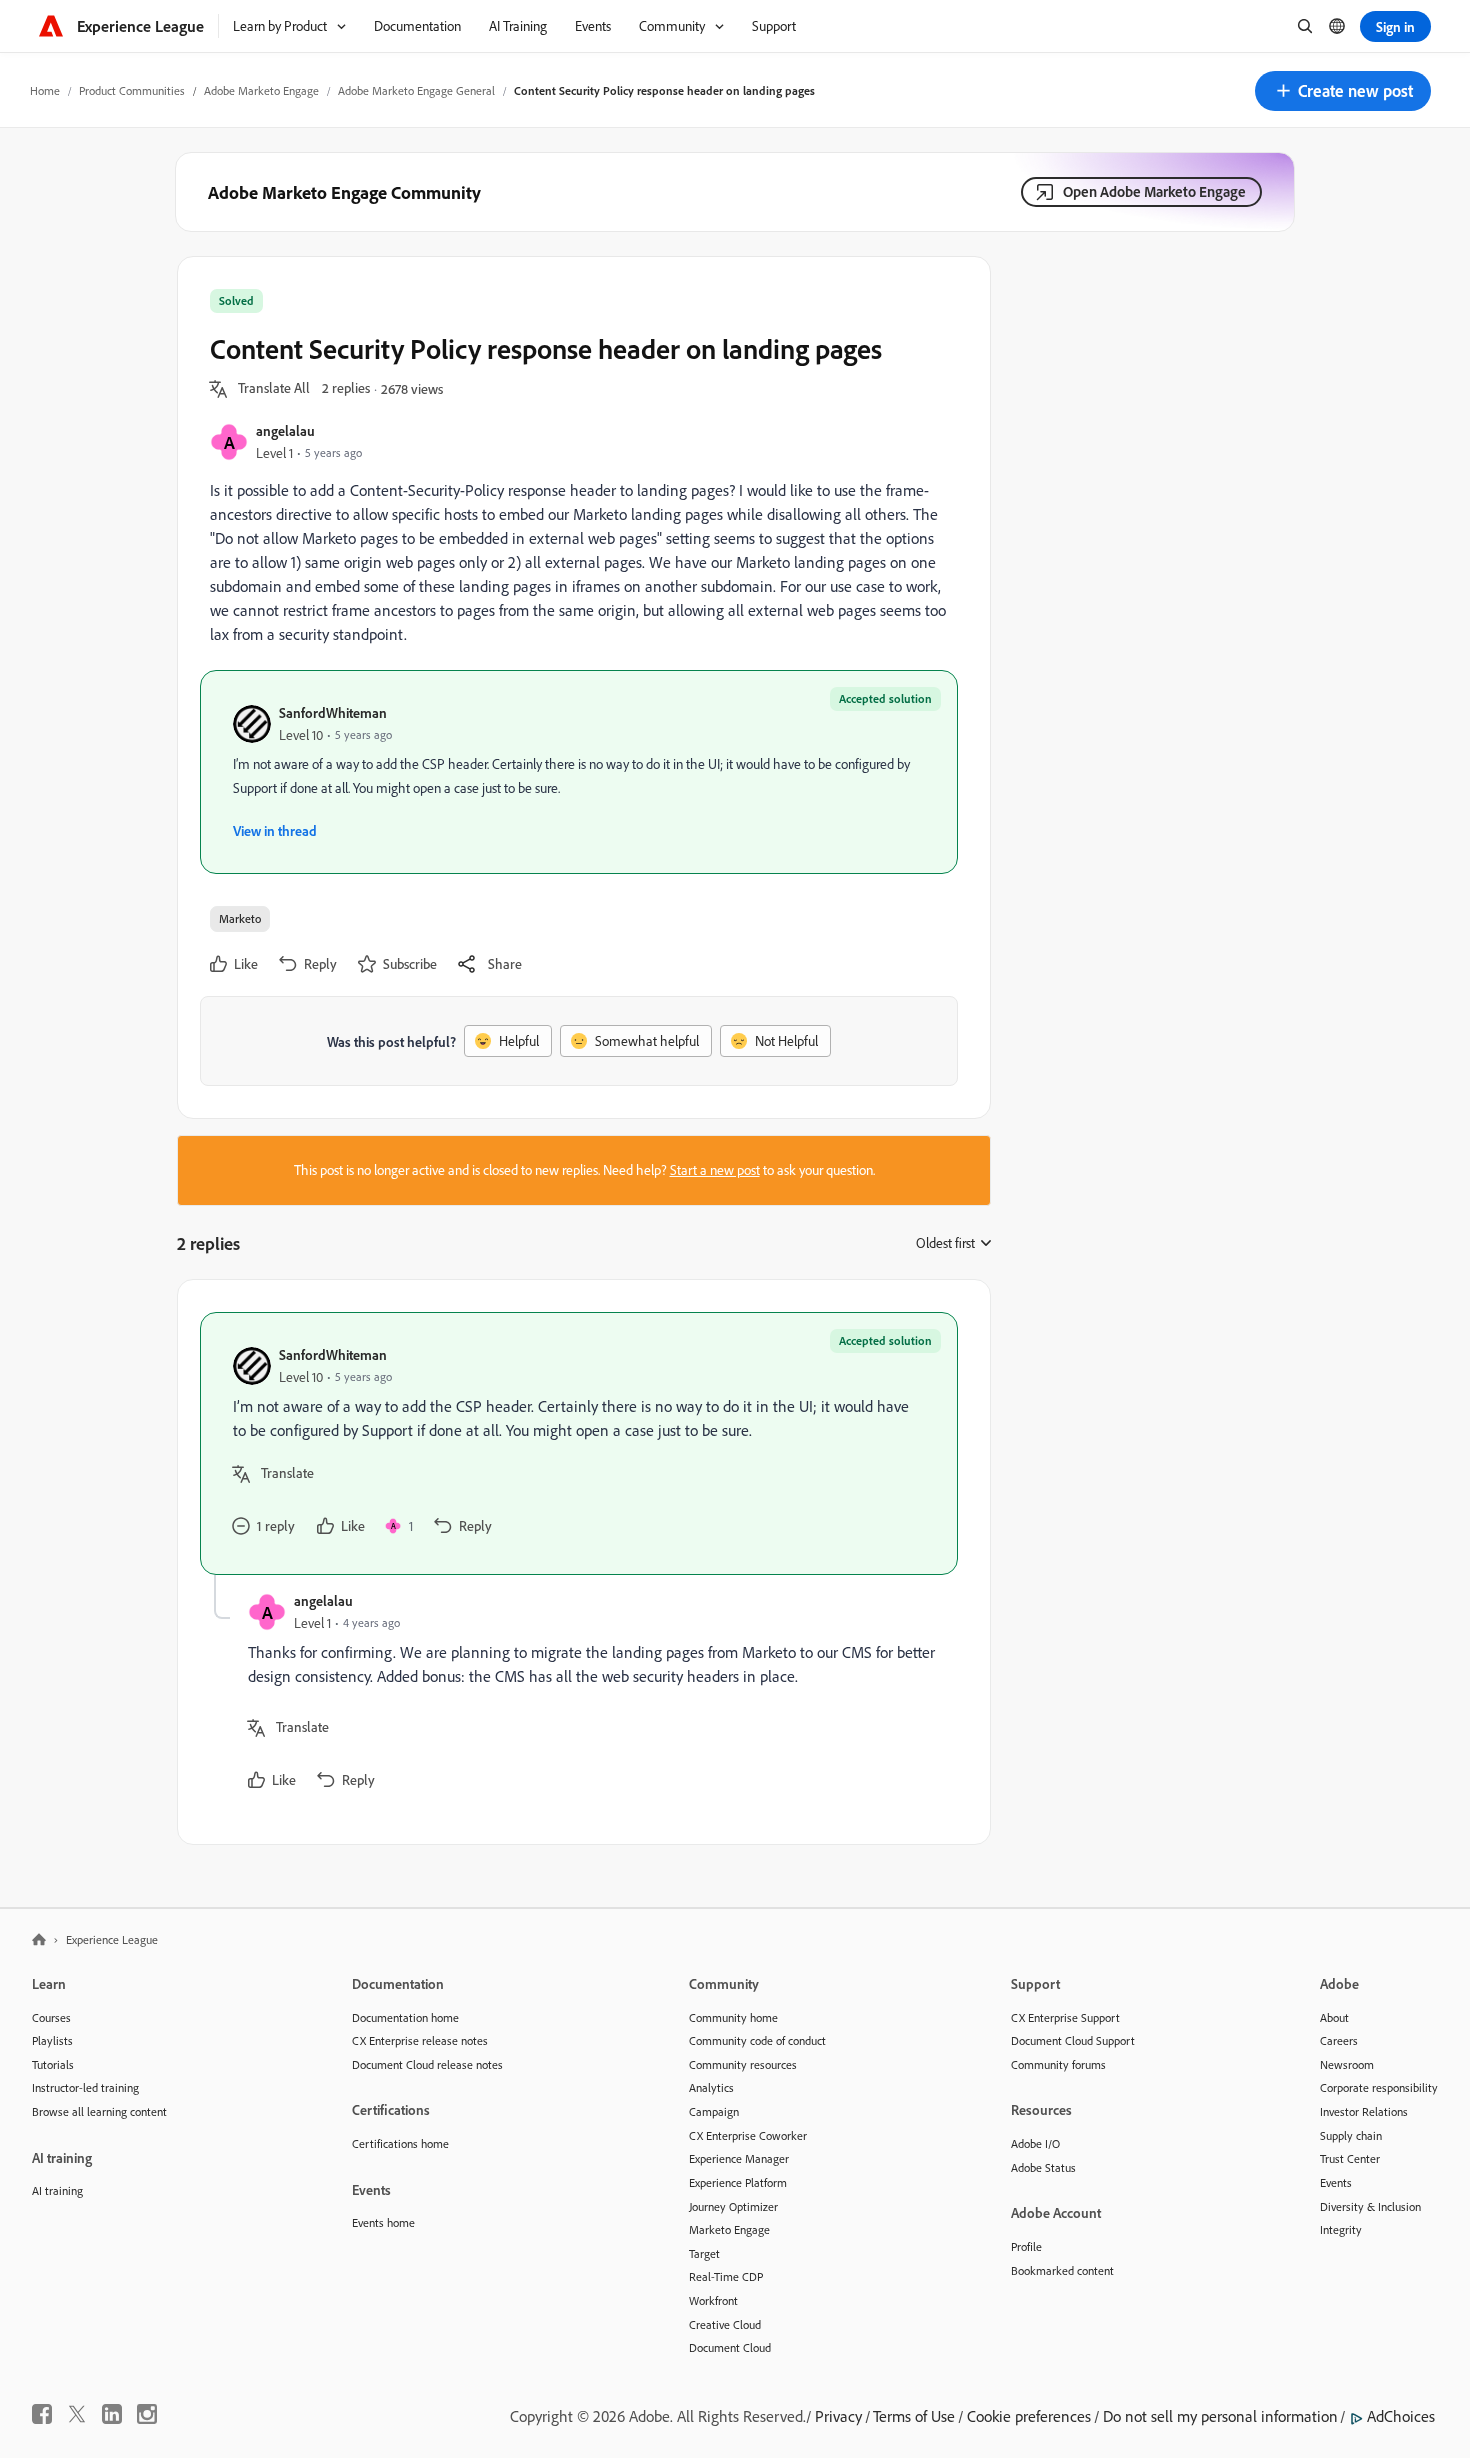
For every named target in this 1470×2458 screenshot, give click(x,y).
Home (45, 90)
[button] (1343, 91)
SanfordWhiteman (333, 712)
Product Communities (132, 90)
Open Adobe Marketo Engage (1154, 191)
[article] (579, 1443)
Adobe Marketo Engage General (416, 90)
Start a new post (715, 1170)
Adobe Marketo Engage (261, 90)
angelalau (285, 430)
